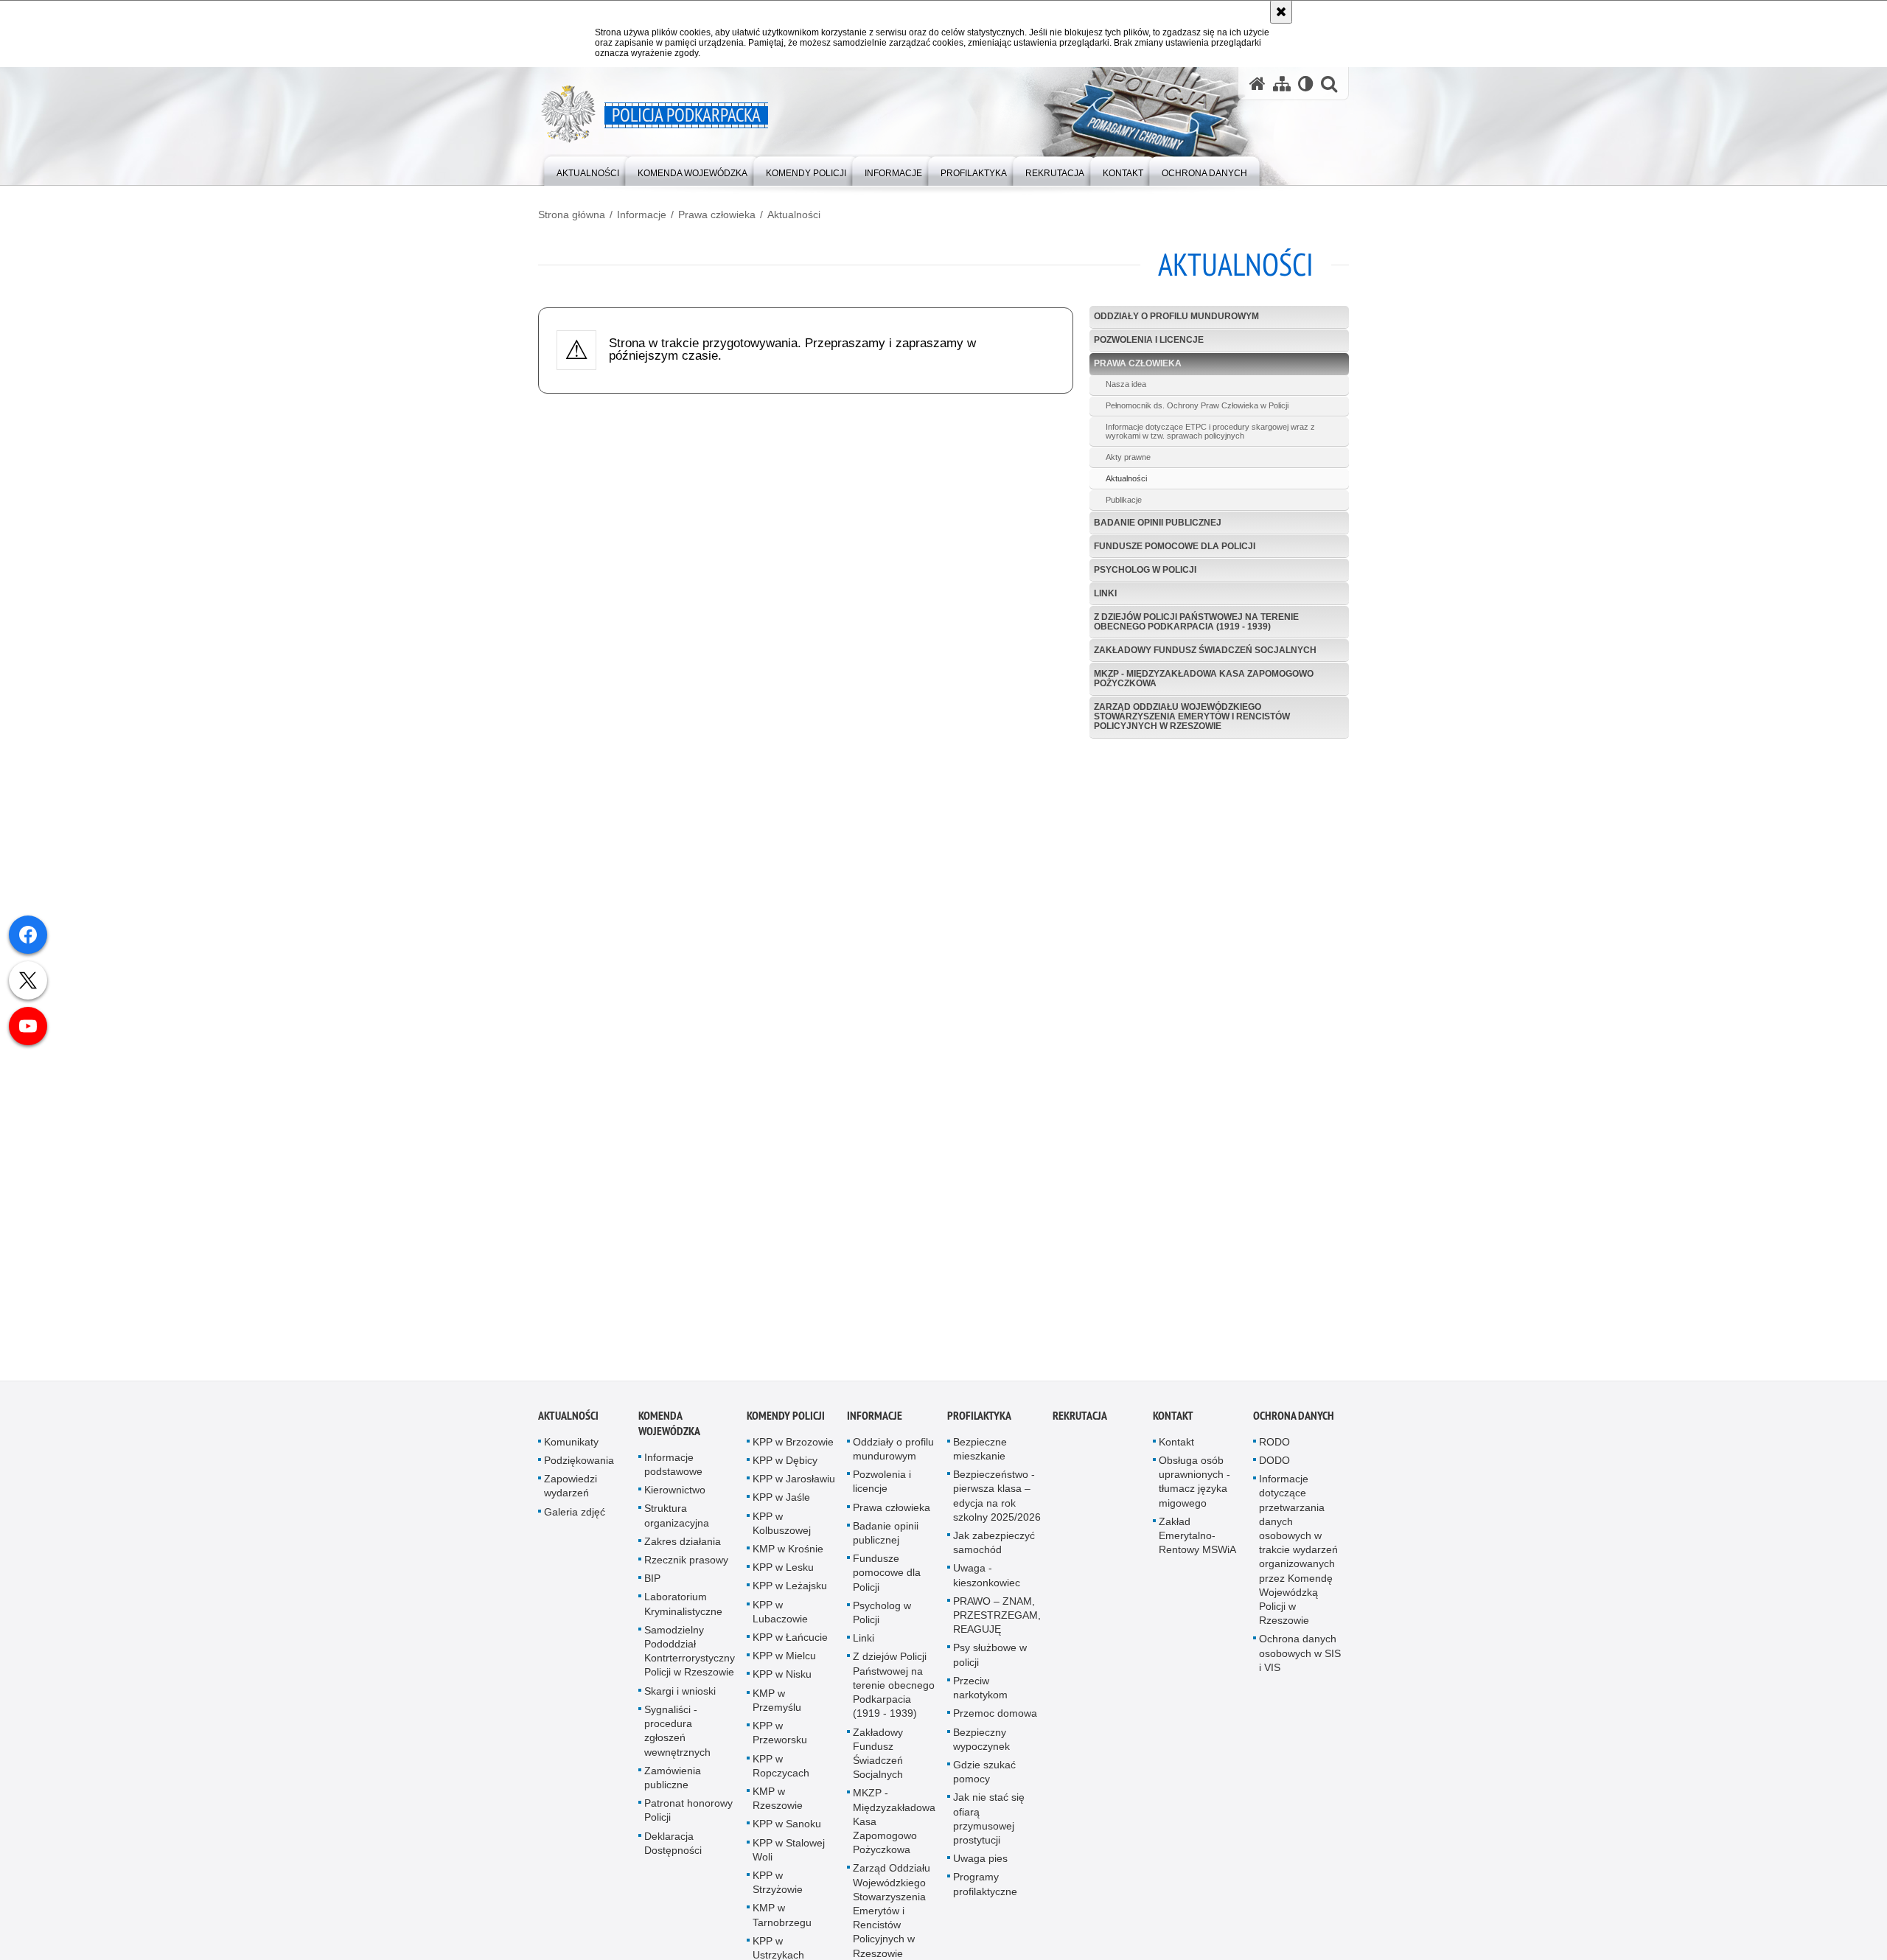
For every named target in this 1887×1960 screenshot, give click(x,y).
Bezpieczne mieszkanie (980, 1452)
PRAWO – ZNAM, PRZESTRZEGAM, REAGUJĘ (997, 1619)
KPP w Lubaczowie (780, 1615)
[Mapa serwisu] (1282, 84)
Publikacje (1124, 500)
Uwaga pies (980, 1863)
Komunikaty (571, 1445)
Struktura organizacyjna (677, 1520)
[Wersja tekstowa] (1306, 84)
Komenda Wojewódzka (669, 1427)
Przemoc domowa (995, 1717)
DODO (1274, 1465)
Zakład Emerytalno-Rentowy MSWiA (1197, 1539)
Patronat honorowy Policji (688, 1814)
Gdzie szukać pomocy (984, 1775)
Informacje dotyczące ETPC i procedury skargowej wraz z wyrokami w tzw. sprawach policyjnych (1210, 431)
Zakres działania (683, 1545)
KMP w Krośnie (788, 1553)
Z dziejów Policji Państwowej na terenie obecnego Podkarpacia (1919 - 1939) (1196, 622)
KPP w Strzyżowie (778, 1886)
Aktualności (794, 215)
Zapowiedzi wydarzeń (571, 1490)
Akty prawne (1128, 457)
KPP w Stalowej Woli (789, 1853)
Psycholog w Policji (1145, 570)
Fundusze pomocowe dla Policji (1175, 546)
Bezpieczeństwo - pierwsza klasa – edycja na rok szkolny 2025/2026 (997, 1500)
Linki (1105, 593)
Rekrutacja (1080, 1419)
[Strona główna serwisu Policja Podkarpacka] (1258, 84)
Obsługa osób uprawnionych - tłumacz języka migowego (1194, 1486)
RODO (1274, 1445)
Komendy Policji (786, 1419)
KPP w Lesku (783, 1572)
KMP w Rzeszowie (778, 1802)
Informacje (642, 215)
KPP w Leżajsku (790, 1590)
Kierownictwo (675, 1494)
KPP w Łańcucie (790, 1642)
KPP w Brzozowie (793, 1445)
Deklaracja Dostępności (673, 1847)
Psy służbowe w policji (990, 1659)
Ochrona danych (1294, 1419)
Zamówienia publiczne (673, 1781)
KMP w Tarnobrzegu (782, 1919)
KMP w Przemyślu (777, 1704)
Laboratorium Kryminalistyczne (683, 1608)
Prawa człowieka (717, 215)
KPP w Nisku (782, 1678)
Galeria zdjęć (575, 1516)
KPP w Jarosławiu (794, 1483)
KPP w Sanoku (787, 1828)
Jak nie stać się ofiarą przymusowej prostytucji (989, 1823)
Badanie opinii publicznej (1158, 523)
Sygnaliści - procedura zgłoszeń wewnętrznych (677, 1734)
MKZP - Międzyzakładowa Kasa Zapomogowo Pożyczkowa (1204, 679)
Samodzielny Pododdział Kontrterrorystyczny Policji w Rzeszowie (690, 1655)
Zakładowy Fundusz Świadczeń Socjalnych (1205, 650)
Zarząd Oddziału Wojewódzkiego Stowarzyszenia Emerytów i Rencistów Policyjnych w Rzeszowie (1192, 716)
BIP (652, 1583)
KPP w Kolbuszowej (782, 1527)
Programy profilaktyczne (985, 1888)
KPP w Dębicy (785, 1465)
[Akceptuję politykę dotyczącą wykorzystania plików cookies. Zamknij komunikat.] (1281, 12)
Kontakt (1173, 1419)
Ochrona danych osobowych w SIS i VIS (1300, 1657)
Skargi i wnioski (680, 1695)
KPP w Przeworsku (780, 1737)
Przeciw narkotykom (980, 1691)
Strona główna (572, 215)
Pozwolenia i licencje (1149, 340)
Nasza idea (1126, 384)
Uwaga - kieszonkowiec (987, 1579)
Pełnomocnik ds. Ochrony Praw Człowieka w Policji (1197, 405)
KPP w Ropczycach (781, 1769)
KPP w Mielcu (784, 1660)
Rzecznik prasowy (686, 1564)
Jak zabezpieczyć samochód (994, 1547)
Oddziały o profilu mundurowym (1176, 316)
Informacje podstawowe (673, 1468)
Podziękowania (579, 1465)
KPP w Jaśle (781, 1502)
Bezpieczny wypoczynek (981, 1743)
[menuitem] (588, 170)
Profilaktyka (979, 1419)
